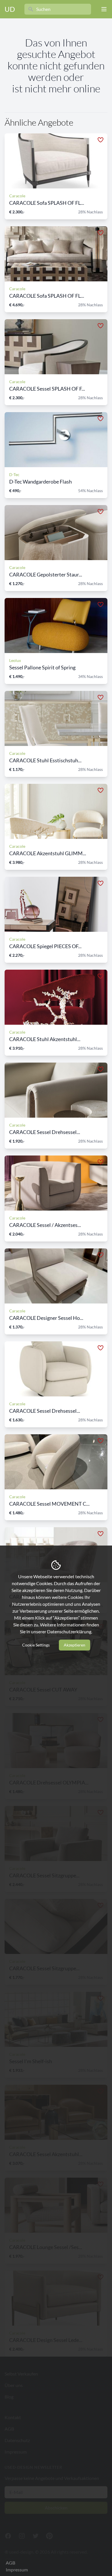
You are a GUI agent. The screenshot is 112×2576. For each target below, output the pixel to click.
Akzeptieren (75, 1645)
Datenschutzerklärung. (70, 1631)
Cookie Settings (36, 1645)
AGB (10, 2563)
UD (10, 9)
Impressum (17, 2570)
